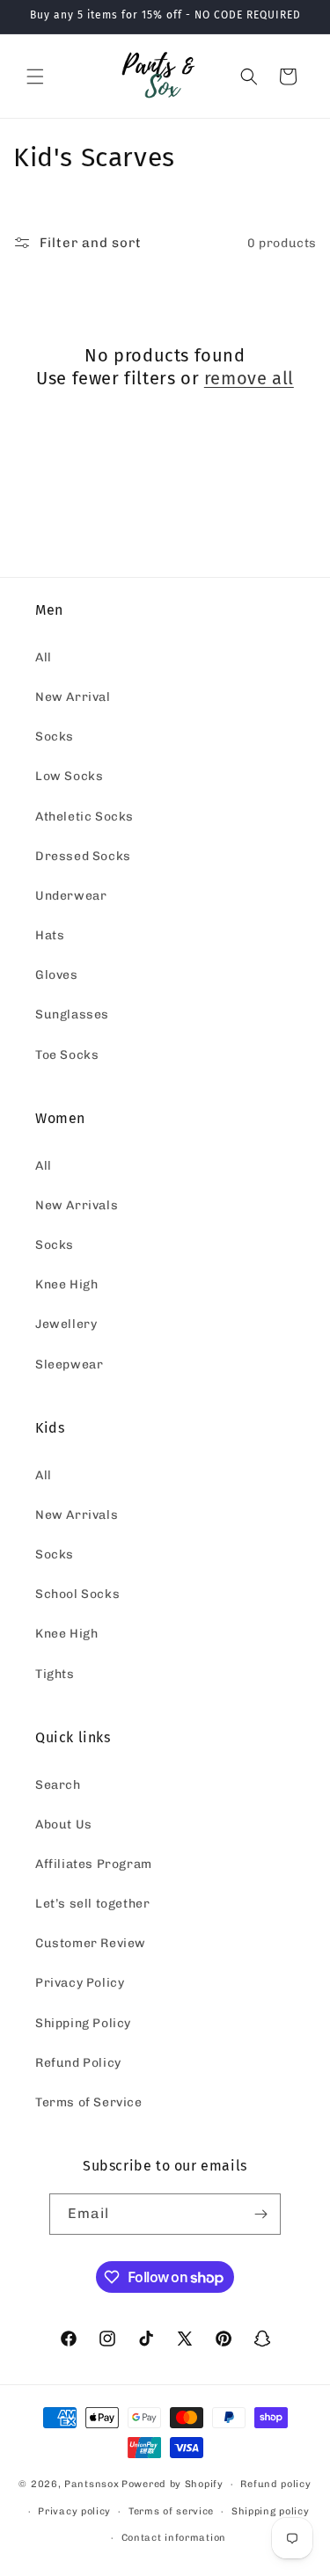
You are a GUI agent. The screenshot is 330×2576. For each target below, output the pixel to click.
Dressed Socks (83, 856)
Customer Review (91, 1943)
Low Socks (69, 776)
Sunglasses (72, 1014)
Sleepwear (69, 1365)
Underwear (71, 896)
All (44, 657)
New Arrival (73, 697)
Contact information (174, 2538)
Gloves (57, 975)
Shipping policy (271, 2511)
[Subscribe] (260, 2214)
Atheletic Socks (84, 817)
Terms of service (171, 2511)
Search (58, 1785)
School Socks (77, 1594)
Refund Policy (78, 2063)
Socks (55, 737)
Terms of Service (89, 2102)
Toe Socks (67, 1055)
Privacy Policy (80, 1983)
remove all (249, 378)
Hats (50, 935)
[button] (35, 77)
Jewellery (66, 1324)
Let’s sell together (92, 1904)
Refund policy (275, 2484)
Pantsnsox (92, 2484)
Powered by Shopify (172, 2484)
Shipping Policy (83, 2023)
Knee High (66, 1284)
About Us (64, 1824)
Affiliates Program (94, 1864)
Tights (55, 1674)
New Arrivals (77, 1205)
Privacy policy (74, 2511)
